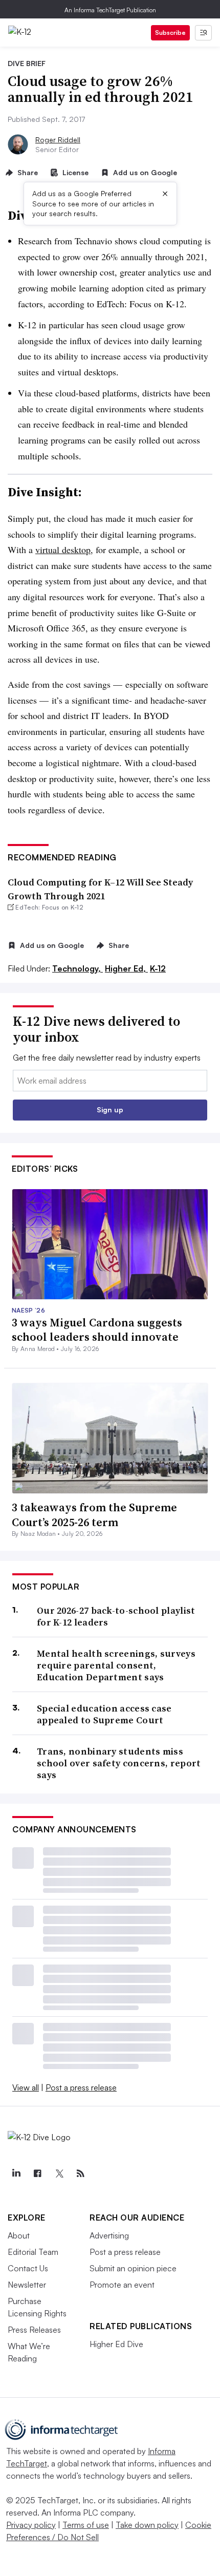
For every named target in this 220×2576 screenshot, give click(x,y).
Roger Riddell (58, 140)
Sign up (110, 1110)
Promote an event (122, 2285)
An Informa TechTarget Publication (110, 10)
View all (26, 2087)
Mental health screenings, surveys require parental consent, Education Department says (116, 1665)
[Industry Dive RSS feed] (80, 2173)
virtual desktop (63, 550)
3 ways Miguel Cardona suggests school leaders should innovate (97, 1330)
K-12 (158, 968)
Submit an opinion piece (133, 2268)
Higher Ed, (126, 968)
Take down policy (147, 2525)
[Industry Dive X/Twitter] (59, 2173)
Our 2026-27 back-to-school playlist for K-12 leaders (116, 1617)
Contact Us (28, 2268)
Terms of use (86, 2525)
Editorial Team (33, 2252)
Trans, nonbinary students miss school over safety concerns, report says (119, 1763)
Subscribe (170, 33)
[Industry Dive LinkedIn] (16, 2173)
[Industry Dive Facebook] (37, 2173)
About (19, 2235)
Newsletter (27, 2285)
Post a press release (81, 2087)
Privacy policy (31, 2525)
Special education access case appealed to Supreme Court (104, 1714)
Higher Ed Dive (116, 2344)
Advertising (109, 2235)
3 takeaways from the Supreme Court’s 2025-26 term (94, 1515)
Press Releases (34, 2330)
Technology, (78, 968)
